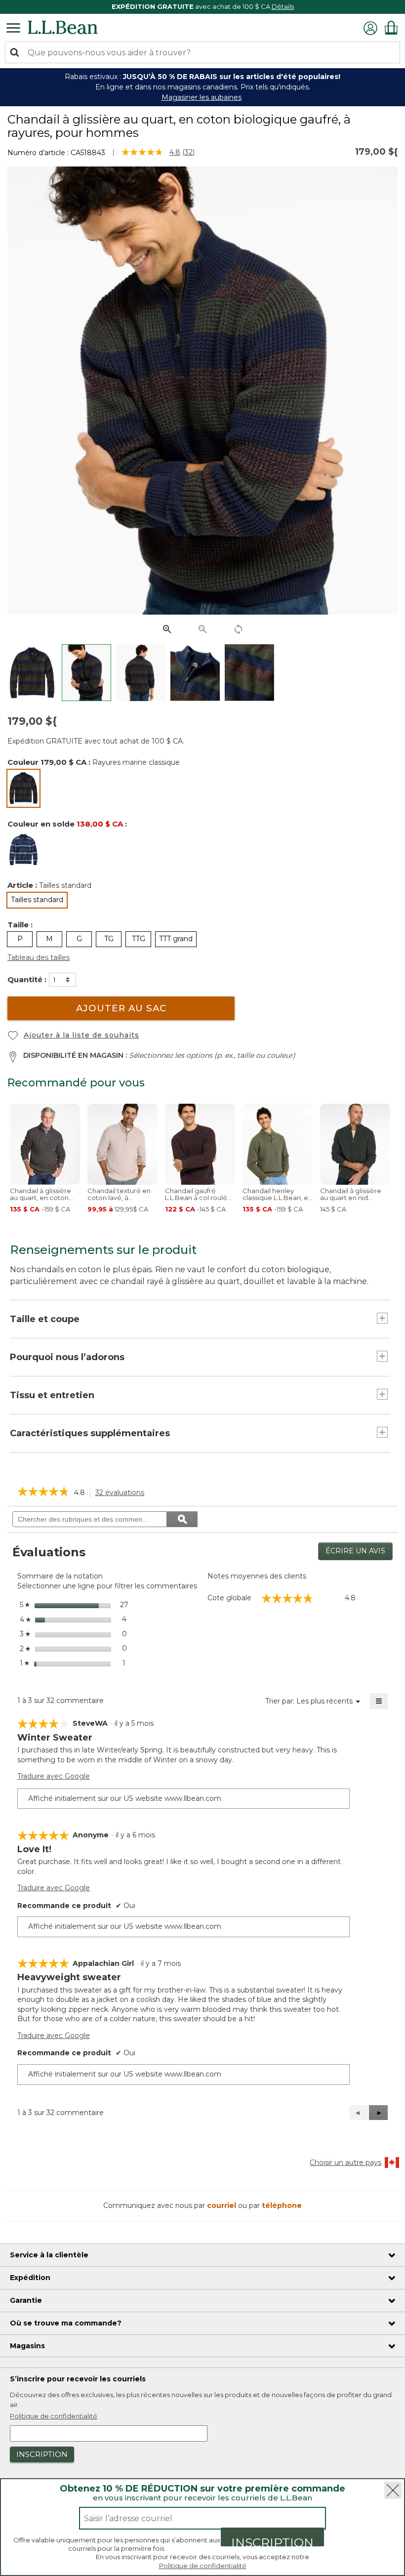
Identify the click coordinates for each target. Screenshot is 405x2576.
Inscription (272, 2541)
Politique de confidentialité (203, 2566)
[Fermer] (393, 2490)
